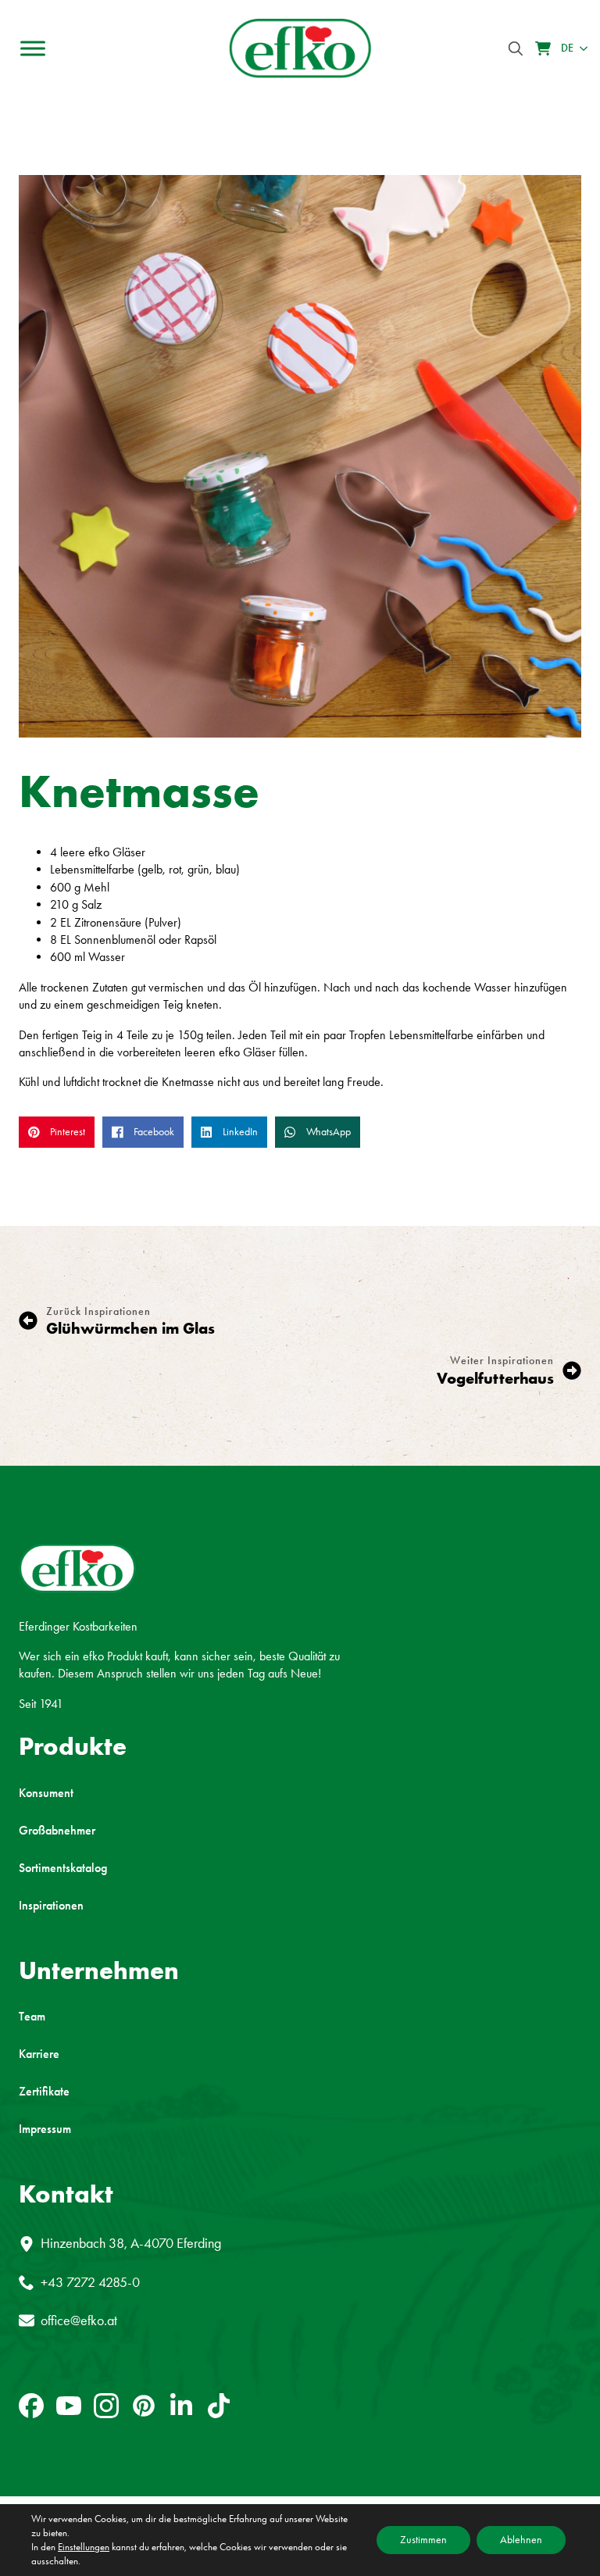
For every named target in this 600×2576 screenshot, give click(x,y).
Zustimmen (423, 2540)
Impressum (45, 2129)
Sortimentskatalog (63, 1868)
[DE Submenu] (580, 48)
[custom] (31, 2406)
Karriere (39, 2054)
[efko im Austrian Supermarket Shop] (543, 48)
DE (567, 48)
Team (32, 2017)
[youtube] (69, 2406)
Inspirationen (51, 1906)
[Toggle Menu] (33, 48)
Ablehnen (521, 2540)
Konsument (46, 1793)
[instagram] (106, 2406)
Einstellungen (84, 2547)
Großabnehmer (57, 1831)
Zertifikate (44, 2092)
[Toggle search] (516, 48)
